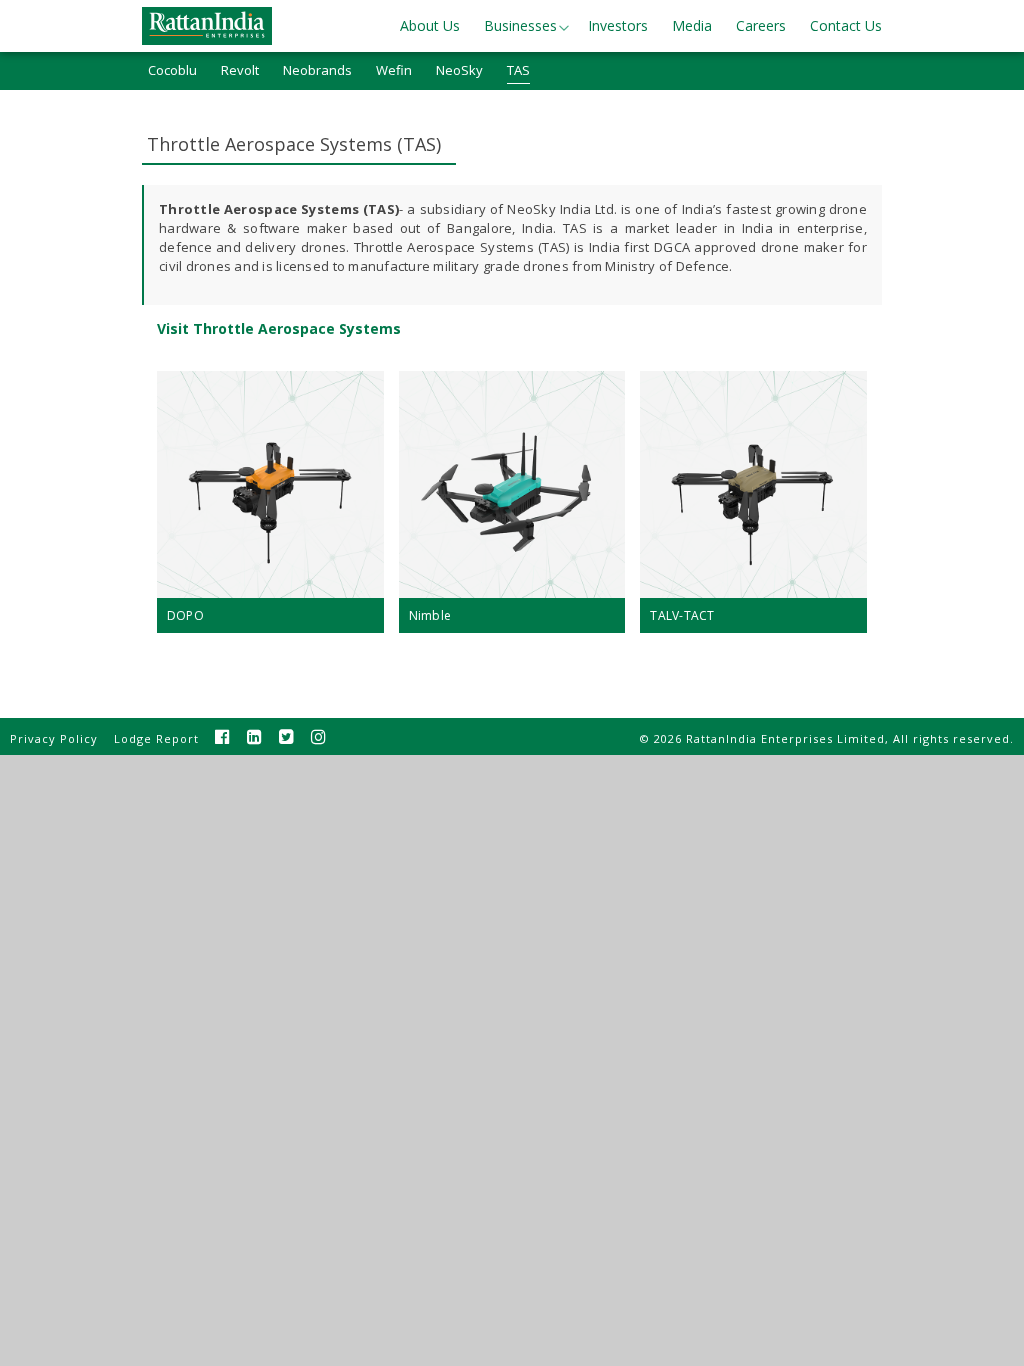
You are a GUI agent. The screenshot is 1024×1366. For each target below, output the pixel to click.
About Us (430, 25)
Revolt (240, 70)
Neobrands (317, 70)
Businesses (520, 25)
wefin (394, 70)
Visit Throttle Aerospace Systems (279, 328)
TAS (518, 70)
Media (692, 25)
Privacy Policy (54, 738)
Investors (618, 25)
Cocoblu (172, 70)
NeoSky (459, 70)
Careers (761, 25)
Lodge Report (156, 738)
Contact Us (846, 25)
